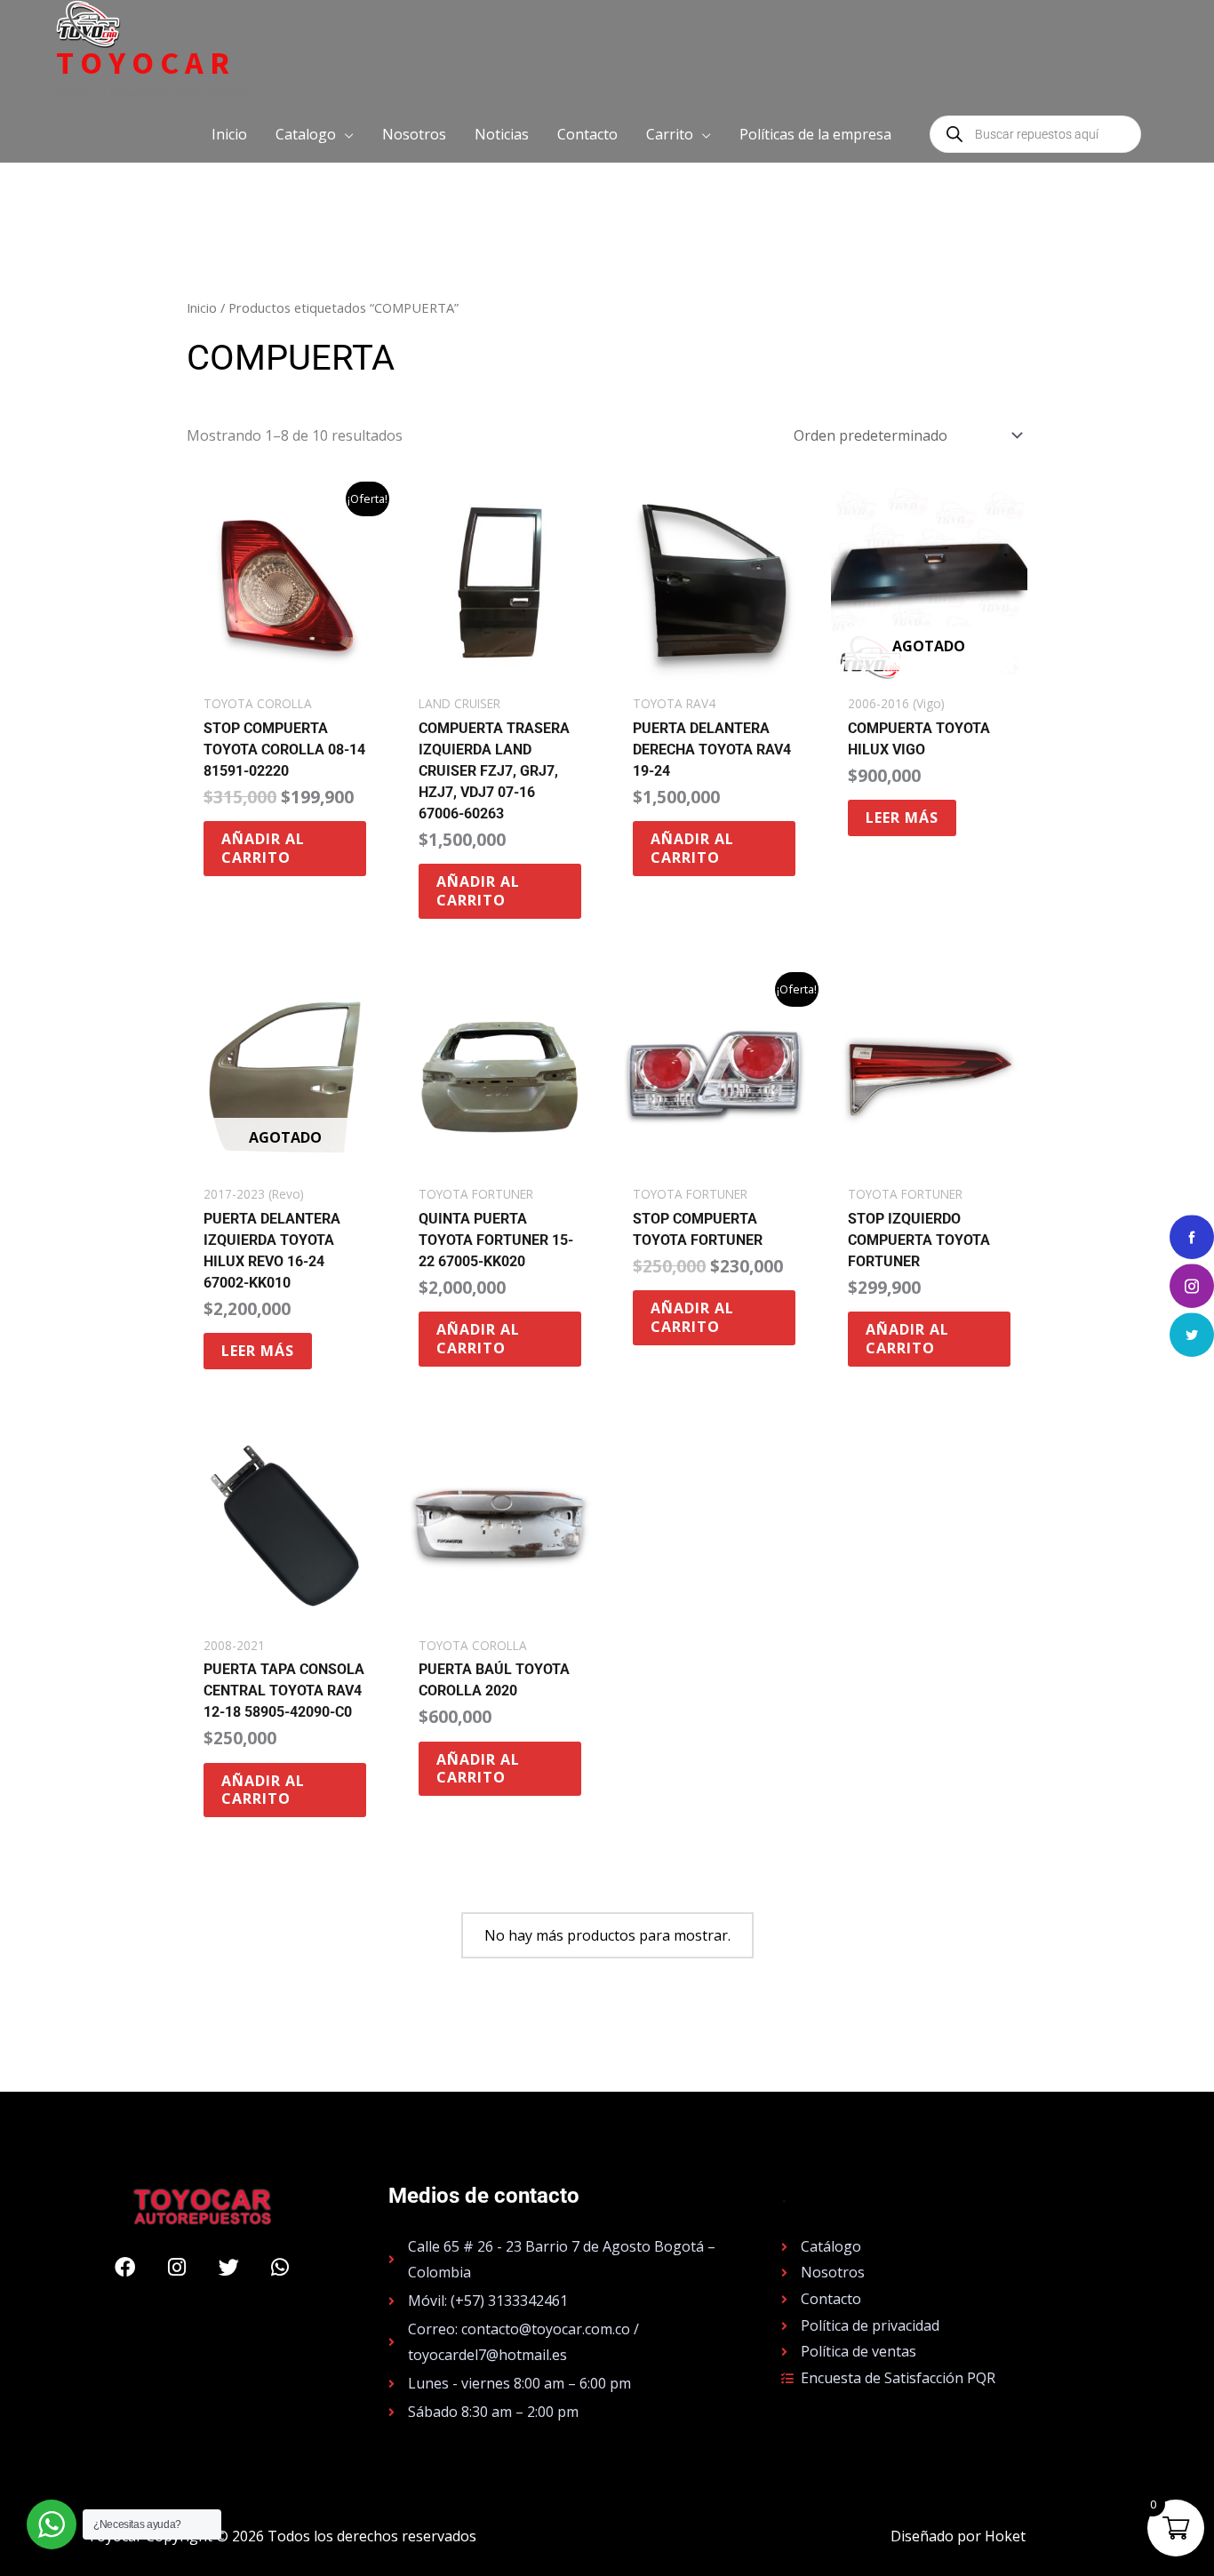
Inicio (202, 307)
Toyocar (146, 63)
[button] (315, 134)
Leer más (902, 817)
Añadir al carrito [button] (263, 848)
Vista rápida (285, 668)
